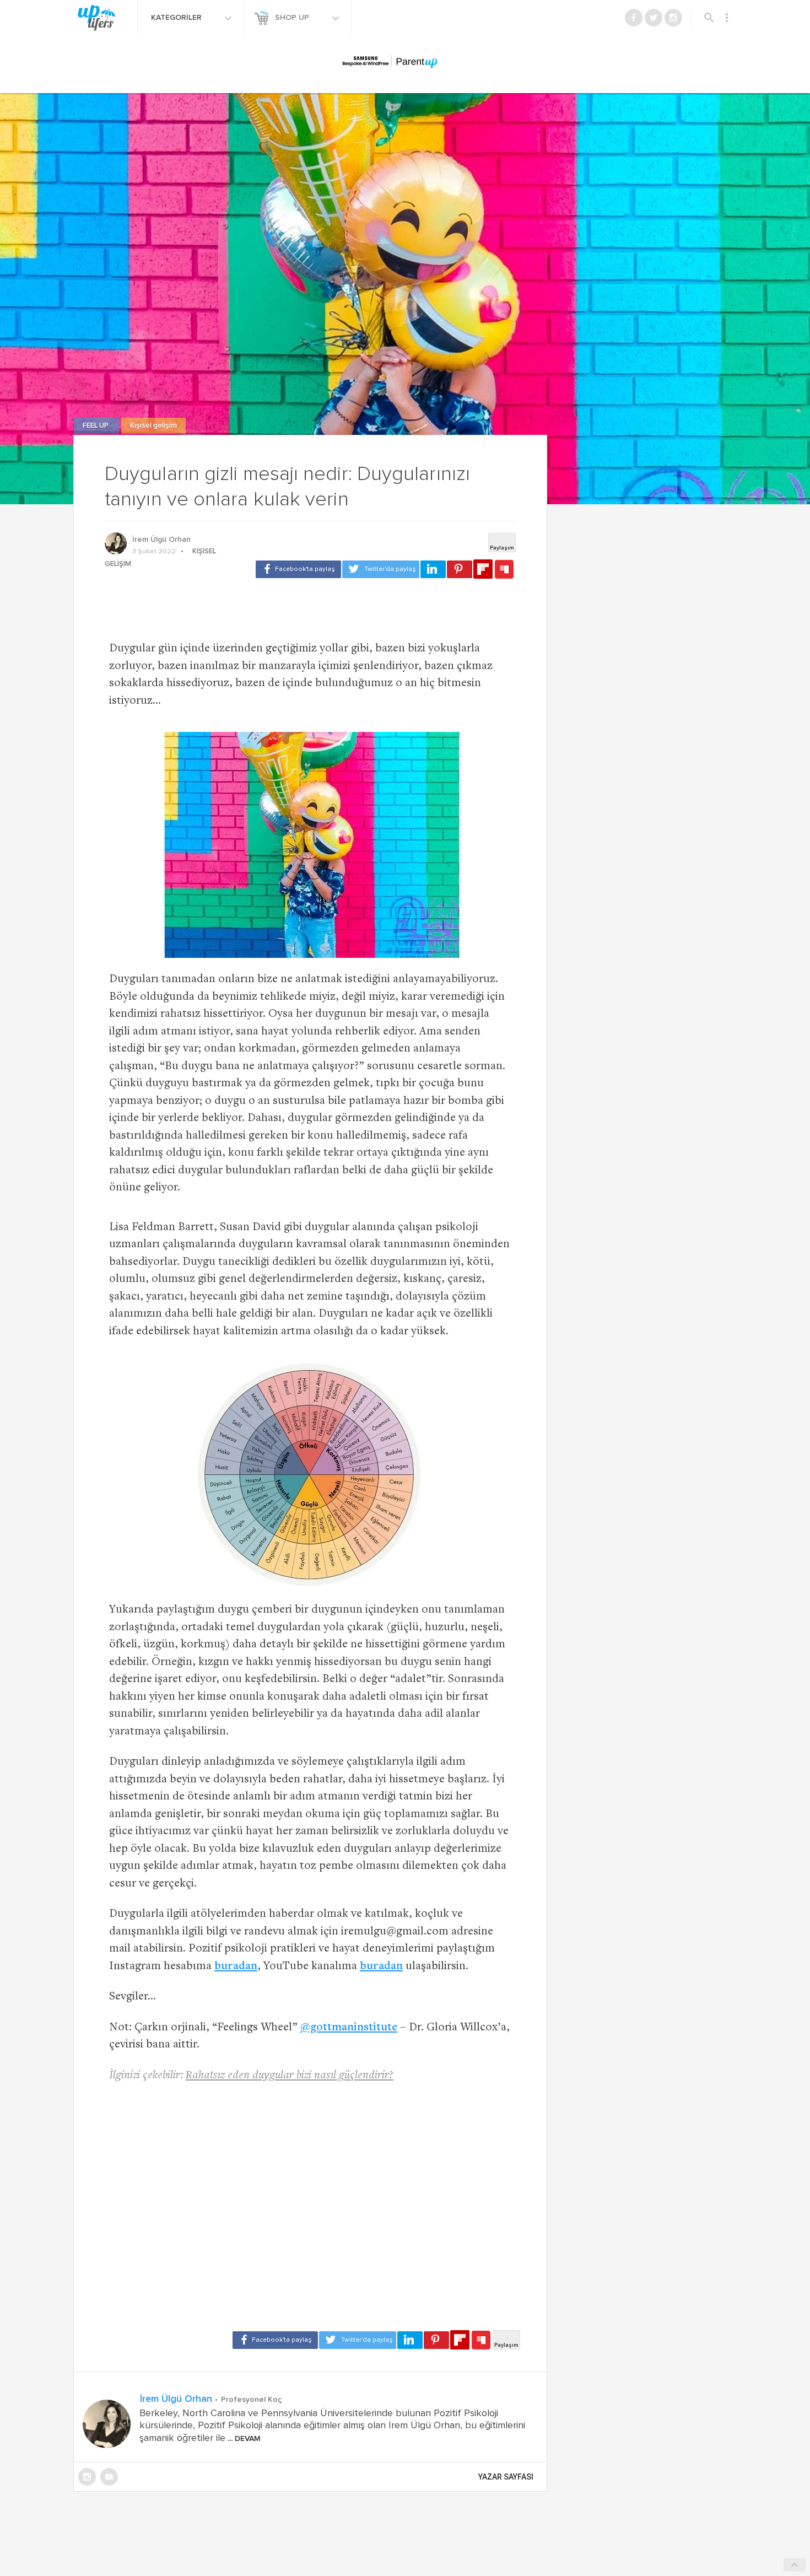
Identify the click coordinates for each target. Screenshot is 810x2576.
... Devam (243, 2439)
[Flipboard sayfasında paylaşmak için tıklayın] (483, 569)
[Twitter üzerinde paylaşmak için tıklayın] (381, 569)
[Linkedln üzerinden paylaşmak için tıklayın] (433, 569)
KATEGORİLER (177, 18)
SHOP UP (293, 18)
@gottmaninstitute (349, 2028)
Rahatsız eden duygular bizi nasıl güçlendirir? (290, 2076)
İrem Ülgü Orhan (161, 540)
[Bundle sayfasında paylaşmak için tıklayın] (504, 570)
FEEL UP (96, 426)
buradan (236, 1967)
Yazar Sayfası (506, 2477)
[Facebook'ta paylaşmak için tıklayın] (298, 569)
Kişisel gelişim (153, 426)
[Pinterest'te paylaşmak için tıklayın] (460, 569)
